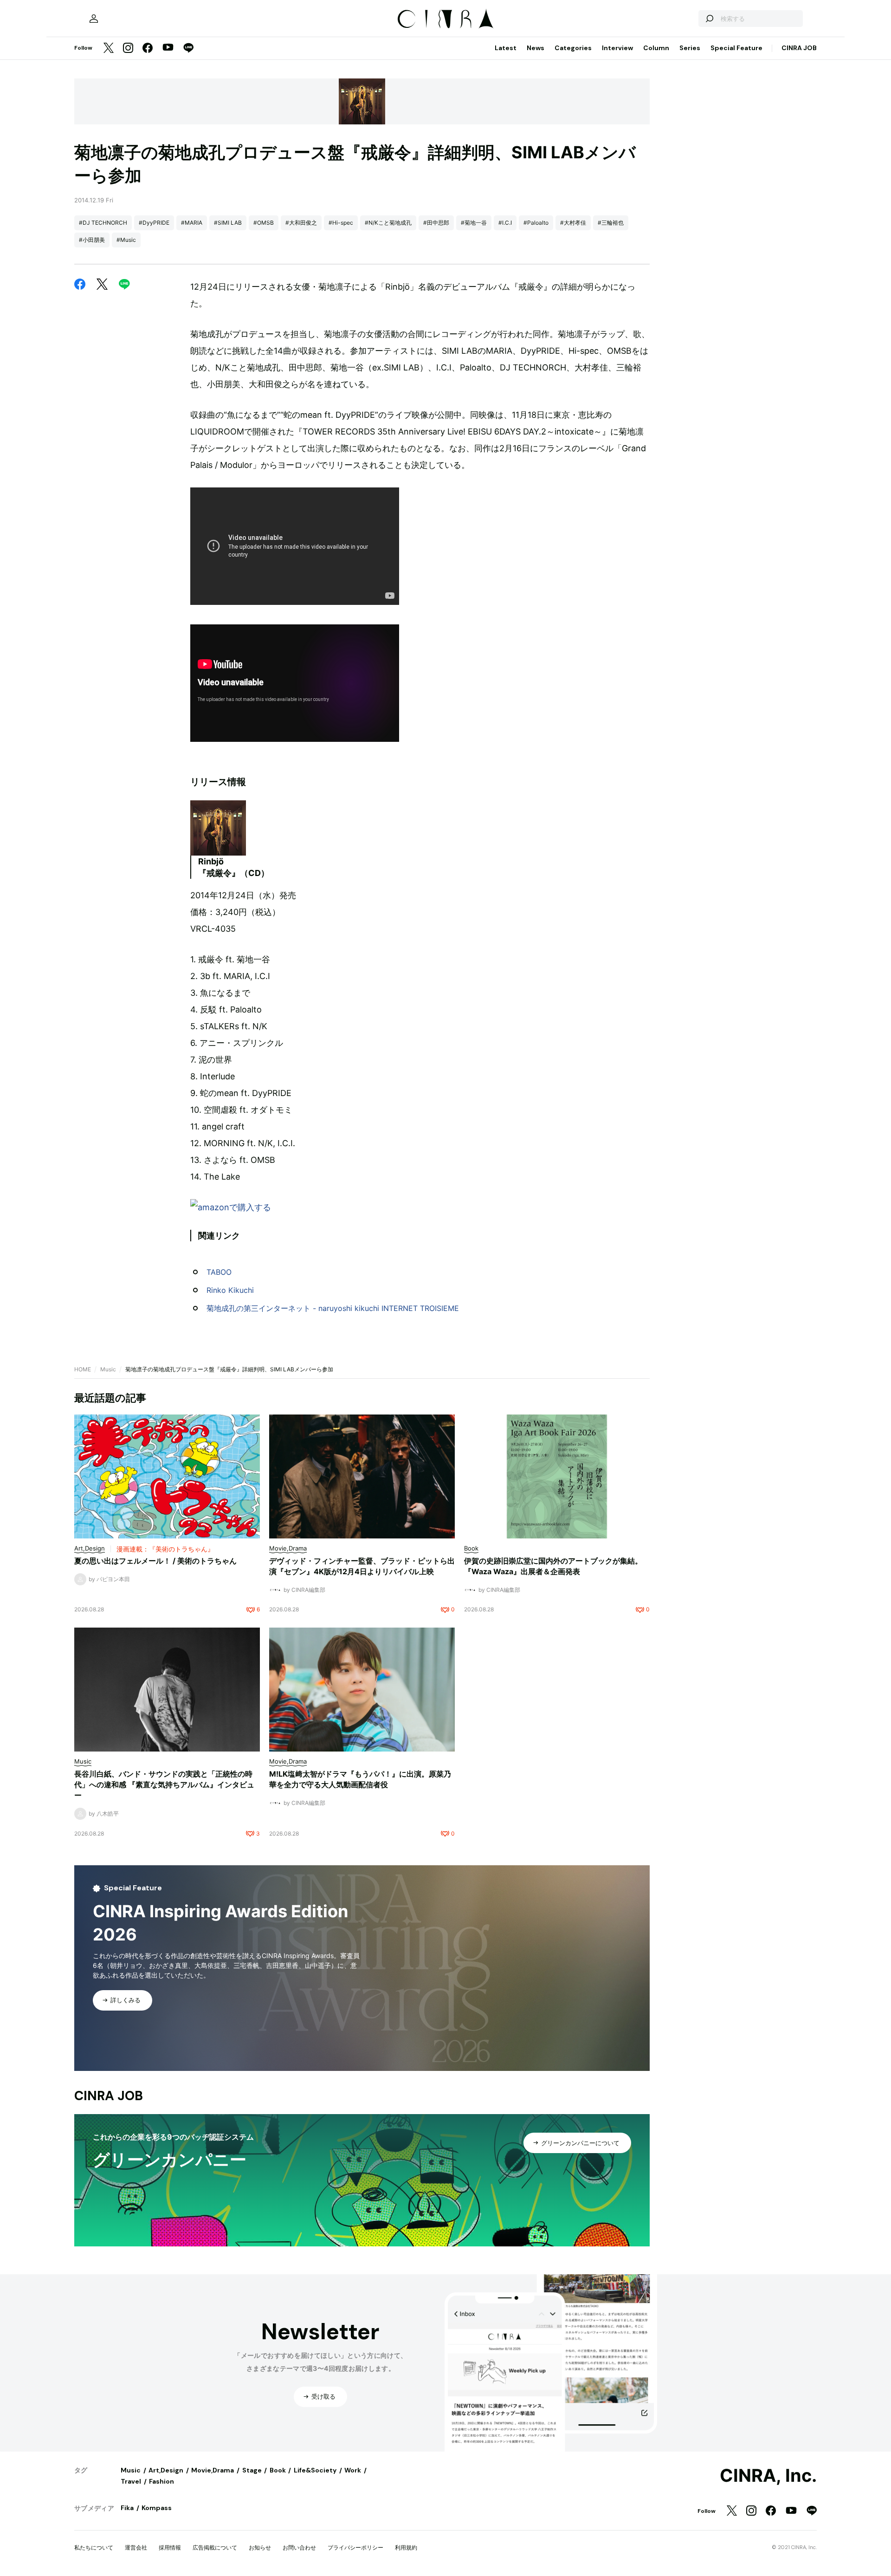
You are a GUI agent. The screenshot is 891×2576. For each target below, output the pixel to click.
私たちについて (94, 2547)
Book (278, 2470)
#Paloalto (536, 223)
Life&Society (315, 2470)
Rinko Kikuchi (230, 1290)
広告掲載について (215, 2547)
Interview (617, 48)
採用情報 (170, 2547)
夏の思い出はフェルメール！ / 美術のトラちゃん (155, 1561)
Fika (127, 2508)
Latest (506, 48)
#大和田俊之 (301, 223)
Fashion (161, 2481)
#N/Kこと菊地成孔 (388, 223)
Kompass (157, 2508)
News (536, 48)
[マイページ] (94, 19)
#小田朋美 (92, 240)
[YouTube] (168, 48)
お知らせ (260, 2547)
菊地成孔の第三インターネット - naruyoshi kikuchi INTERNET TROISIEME (333, 1308)
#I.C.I (505, 223)
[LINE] (188, 49)
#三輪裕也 (611, 223)
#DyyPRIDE (154, 223)
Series (690, 48)
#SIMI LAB (228, 223)
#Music (126, 240)
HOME (83, 1369)
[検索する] (709, 19)
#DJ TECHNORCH (103, 223)
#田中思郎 (436, 223)
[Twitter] (109, 49)
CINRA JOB (799, 48)
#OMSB (264, 223)
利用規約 (406, 2547)
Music (108, 1369)
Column (656, 48)
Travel (131, 2481)
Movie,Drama (213, 2470)
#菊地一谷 (474, 223)
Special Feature (736, 48)
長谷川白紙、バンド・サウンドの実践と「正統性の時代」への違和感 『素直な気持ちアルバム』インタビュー (164, 1784)
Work (353, 2470)
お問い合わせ (299, 2547)
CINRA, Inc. (768, 2476)
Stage (252, 2470)
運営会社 (136, 2547)
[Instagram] (128, 49)
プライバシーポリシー (355, 2547)
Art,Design (166, 2470)
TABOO (219, 1272)
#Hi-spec (341, 223)
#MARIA (192, 223)
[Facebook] (148, 49)
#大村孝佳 (573, 223)
